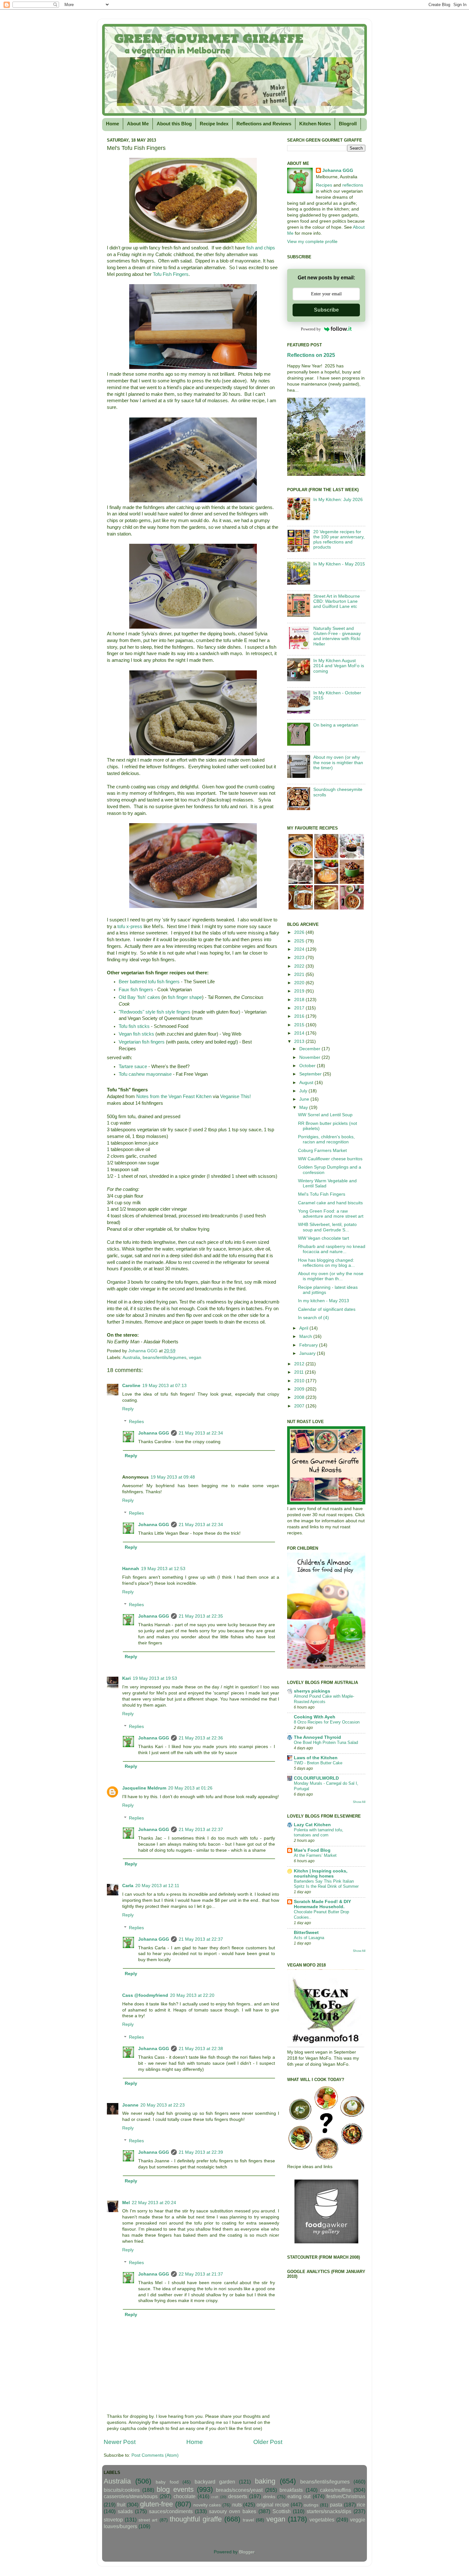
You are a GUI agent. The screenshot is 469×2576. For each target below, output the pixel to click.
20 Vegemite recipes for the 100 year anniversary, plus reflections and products (339, 540)
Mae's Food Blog (312, 1850)
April (304, 1328)
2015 (300, 1025)
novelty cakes (207, 2505)
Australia (131, 1358)
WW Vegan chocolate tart (324, 1238)
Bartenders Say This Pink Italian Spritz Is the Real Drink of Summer (326, 1884)
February (309, 1345)
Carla (128, 1886)
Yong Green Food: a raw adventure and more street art (331, 1214)
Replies (136, 1422)
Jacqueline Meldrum (144, 1788)
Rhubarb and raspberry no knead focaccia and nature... (332, 1249)
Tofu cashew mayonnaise (145, 1074)
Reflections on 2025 (311, 355)
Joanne (130, 2105)
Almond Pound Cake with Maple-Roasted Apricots (324, 1699)
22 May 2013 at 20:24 (154, 2203)
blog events (175, 2489)
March (306, 1336)
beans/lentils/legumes (164, 1358)
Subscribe (326, 310)
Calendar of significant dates (327, 1309)
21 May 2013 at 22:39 (201, 2152)
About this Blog (174, 124)
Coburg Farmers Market (322, 1151)
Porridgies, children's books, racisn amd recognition (326, 1139)
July (304, 1091)
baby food (167, 2482)
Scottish (282, 2511)
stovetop (113, 2520)
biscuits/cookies (122, 2490)
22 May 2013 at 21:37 (201, 2274)
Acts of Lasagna (309, 1938)
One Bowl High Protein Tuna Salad (326, 1742)
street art (148, 2520)
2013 (300, 1041)
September (311, 1074)
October (308, 1066)
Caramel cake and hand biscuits (330, 1203)
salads (125, 2511)
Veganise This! (235, 1096)
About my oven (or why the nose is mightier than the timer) (338, 762)
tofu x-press (130, 926)
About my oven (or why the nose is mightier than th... (331, 1276)
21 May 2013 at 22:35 (201, 1616)
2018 (300, 1000)
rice (361, 2505)
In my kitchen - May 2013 (324, 1301)
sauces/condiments (171, 2511)
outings (311, 2505)
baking (265, 2481)
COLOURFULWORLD (316, 1778)
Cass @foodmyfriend (145, 1995)
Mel (126, 2203)
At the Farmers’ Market (315, 1855)
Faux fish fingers (136, 990)
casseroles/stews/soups (131, 2496)
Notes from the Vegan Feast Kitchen (174, 1096)
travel (248, 2520)
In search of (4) (313, 1318)
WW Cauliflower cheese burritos (330, 1159)
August (307, 1083)
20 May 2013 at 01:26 (190, 1788)
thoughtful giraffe (196, 2519)
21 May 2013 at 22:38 (201, 2049)
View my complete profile (312, 242)
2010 (300, 1381)
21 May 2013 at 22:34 (201, 1433)
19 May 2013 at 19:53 (155, 1678)
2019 (300, 991)
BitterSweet (306, 1933)
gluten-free (156, 2504)
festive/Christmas (346, 2496)
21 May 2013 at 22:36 (201, 1738)
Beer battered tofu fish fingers (149, 982)
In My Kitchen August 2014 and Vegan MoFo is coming (339, 666)
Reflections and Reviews (264, 124)
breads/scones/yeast (239, 2490)
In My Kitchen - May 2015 (339, 564)
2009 (300, 1389)
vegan (195, 1358)
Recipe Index (214, 124)
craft (215, 2497)
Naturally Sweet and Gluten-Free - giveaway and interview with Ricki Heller (337, 636)
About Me (138, 124)
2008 (300, 1397)
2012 (300, 1364)
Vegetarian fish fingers (142, 1042)
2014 (300, 1033)
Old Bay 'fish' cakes (139, 997)
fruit (121, 2505)
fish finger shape (185, 997)
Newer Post (120, 2442)
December (310, 1049)
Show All (359, 1802)
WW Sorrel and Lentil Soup (325, 1115)
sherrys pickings (312, 1691)
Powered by (311, 329)
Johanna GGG (154, 1433)
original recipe (273, 2505)
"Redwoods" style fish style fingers (155, 1012)
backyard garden (215, 2482)
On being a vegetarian (336, 725)
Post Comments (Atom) (155, 2455)
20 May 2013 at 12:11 (157, 1886)
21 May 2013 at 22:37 (201, 1830)
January (308, 1353)
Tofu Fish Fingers (171, 274)
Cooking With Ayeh (315, 1717)
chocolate (185, 2496)
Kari (127, 1678)
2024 (300, 949)
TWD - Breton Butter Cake (318, 1763)
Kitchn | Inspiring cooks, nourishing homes (321, 1874)
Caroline (131, 1386)
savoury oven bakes (233, 2511)
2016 (300, 1016)
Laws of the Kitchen (316, 1758)
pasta (336, 2505)
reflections (353, 185)
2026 (300, 932)
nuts (237, 2505)
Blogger (247, 2552)
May (304, 1107)
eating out (299, 2496)
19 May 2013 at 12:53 (163, 1569)
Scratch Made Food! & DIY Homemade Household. (322, 1904)
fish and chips (261, 248)
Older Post (268, 2442)
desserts (238, 2496)
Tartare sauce (133, 1067)
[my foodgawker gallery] (326, 2242)
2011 (300, 1372)
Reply (128, 1409)
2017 (300, 1008)
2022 (300, 966)
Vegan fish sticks (136, 1034)
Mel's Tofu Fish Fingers (322, 1194)
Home (112, 124)
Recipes (324, 185)
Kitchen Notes (315, 124)
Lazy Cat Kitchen (312, 1825)
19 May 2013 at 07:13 (164, 1386)
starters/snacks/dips (329, 2511)
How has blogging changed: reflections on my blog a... (326, 1263)
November (310, 1057)
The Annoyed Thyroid (317, 1737)
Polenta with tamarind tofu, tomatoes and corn (319, 1833)
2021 (300, 974)
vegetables (322, 2520)
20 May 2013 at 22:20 (192, 1995)
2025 (300, 941)
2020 (300, 983)
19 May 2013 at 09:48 (173, 1477)
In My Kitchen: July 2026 (338, 500)
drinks (269, 2497)
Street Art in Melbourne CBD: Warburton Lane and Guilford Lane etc (337, 601)
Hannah (131, 1569)
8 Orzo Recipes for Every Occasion (327, 1722)
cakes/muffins (335, 2490)
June (305, 1099)
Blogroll (348, 124)
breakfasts (291, 2490)
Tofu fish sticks (134, 1026)
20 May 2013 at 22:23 (163, 2105)
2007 (300, 1406)
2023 (300, 958)
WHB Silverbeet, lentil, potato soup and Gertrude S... (327, 1227)
